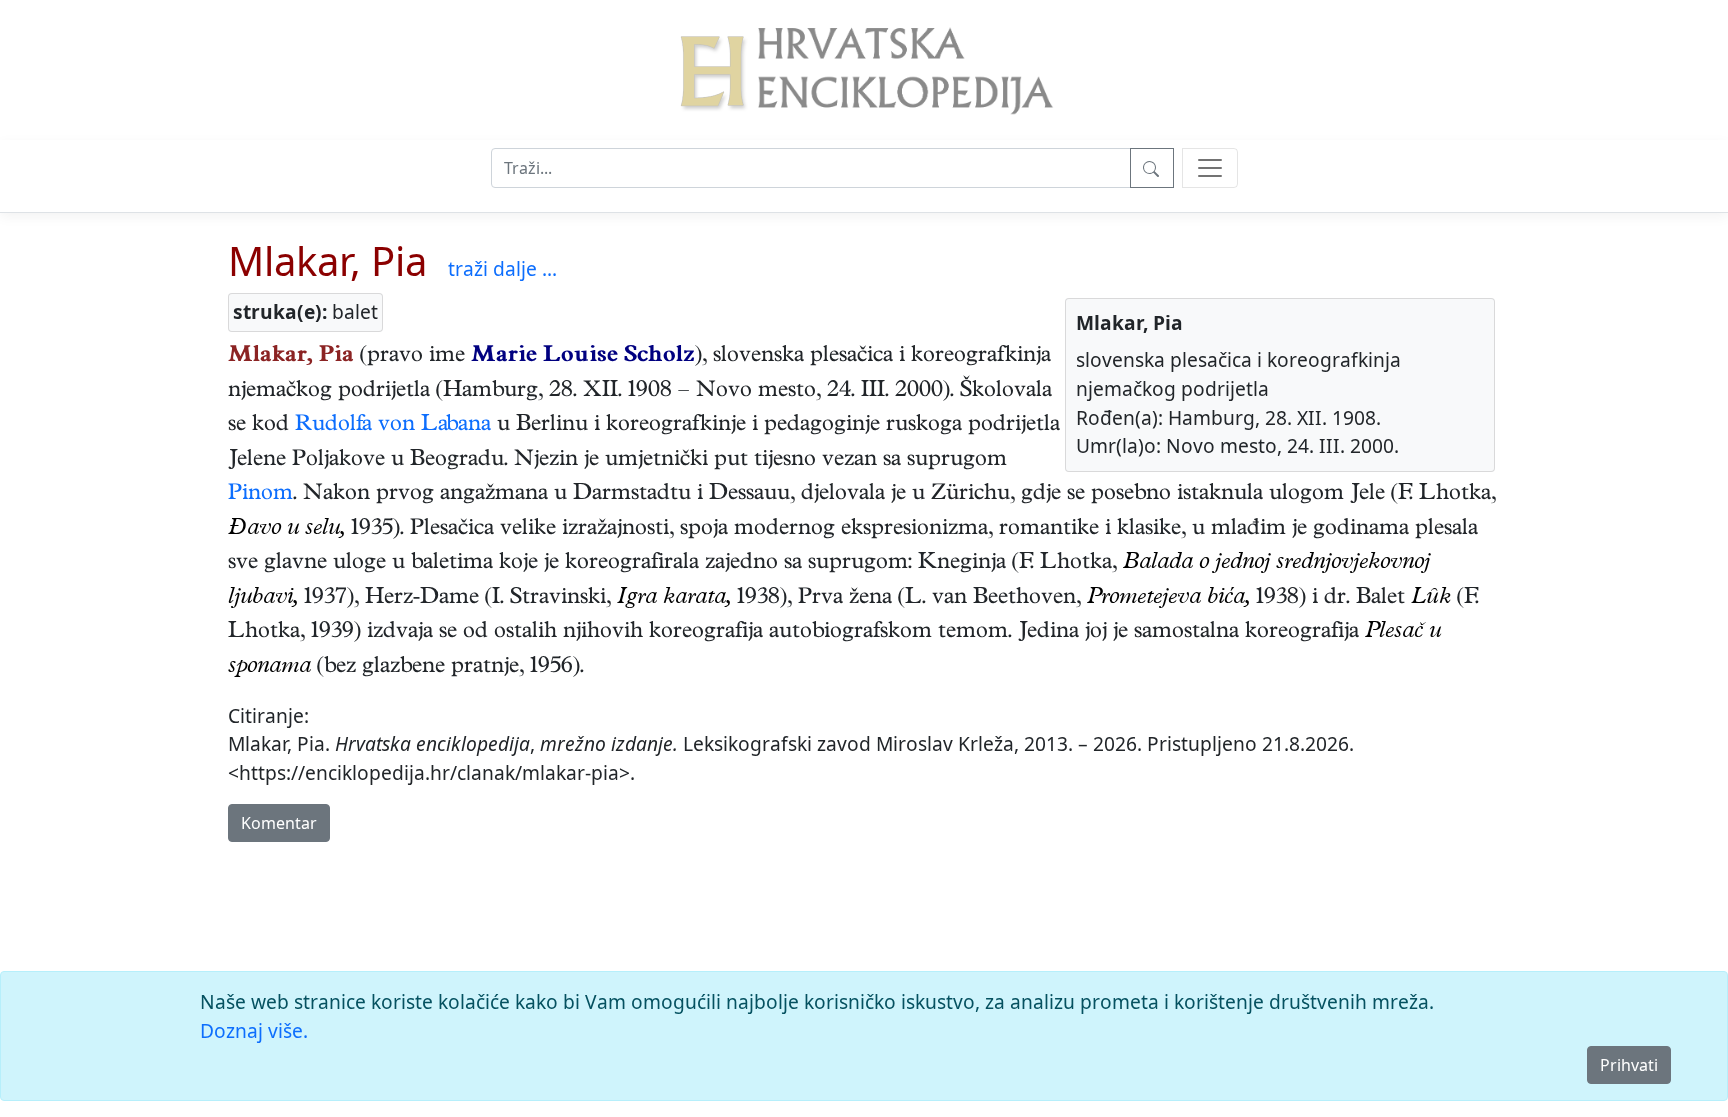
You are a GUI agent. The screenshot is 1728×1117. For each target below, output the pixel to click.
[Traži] (1152, 168)
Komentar (279, 823)
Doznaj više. (254, 1030)
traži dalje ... (502, 268)
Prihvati (1629, 1065)
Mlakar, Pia (327, 260)
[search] (1210, 168)
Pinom (260, 495)
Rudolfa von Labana (393, 426)
